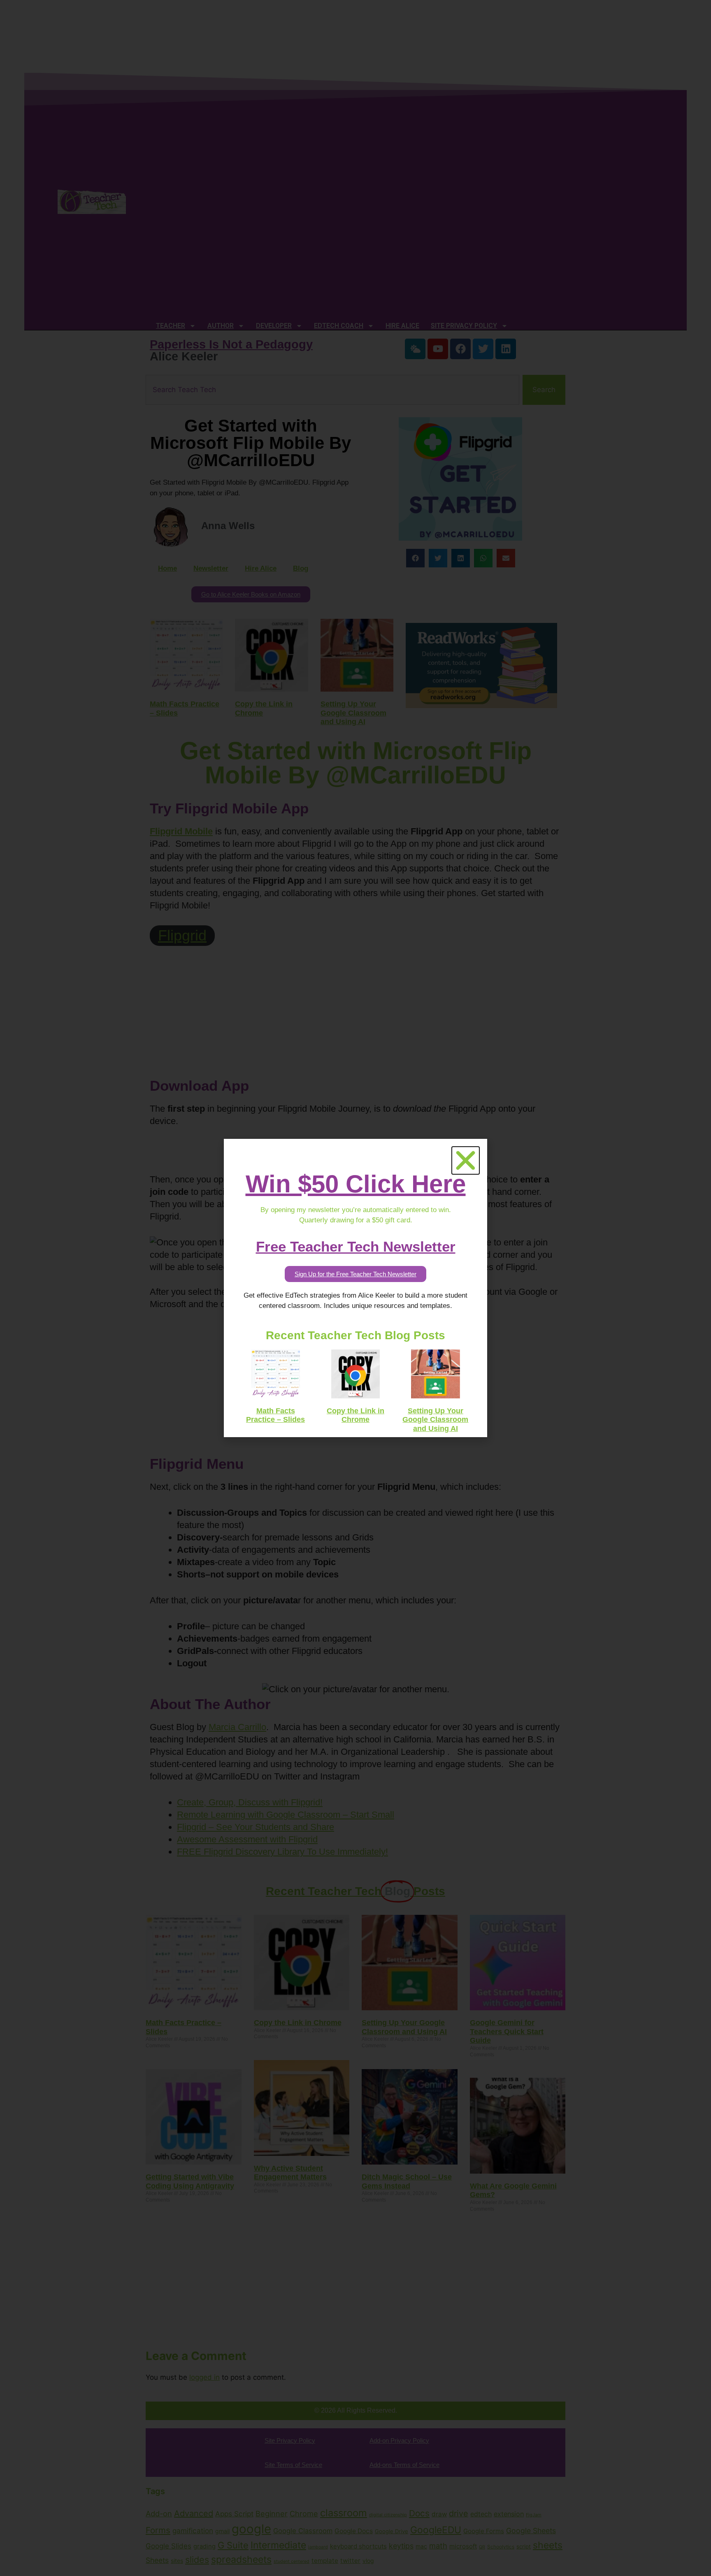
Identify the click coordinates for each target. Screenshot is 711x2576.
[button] (466, 1160)
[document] (355, 1288)
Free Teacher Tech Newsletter (356, 1246)
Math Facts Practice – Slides (275, 1415)
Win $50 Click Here (356, 1184)
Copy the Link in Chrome (355, 1415)
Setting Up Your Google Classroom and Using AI (435, 1420)
